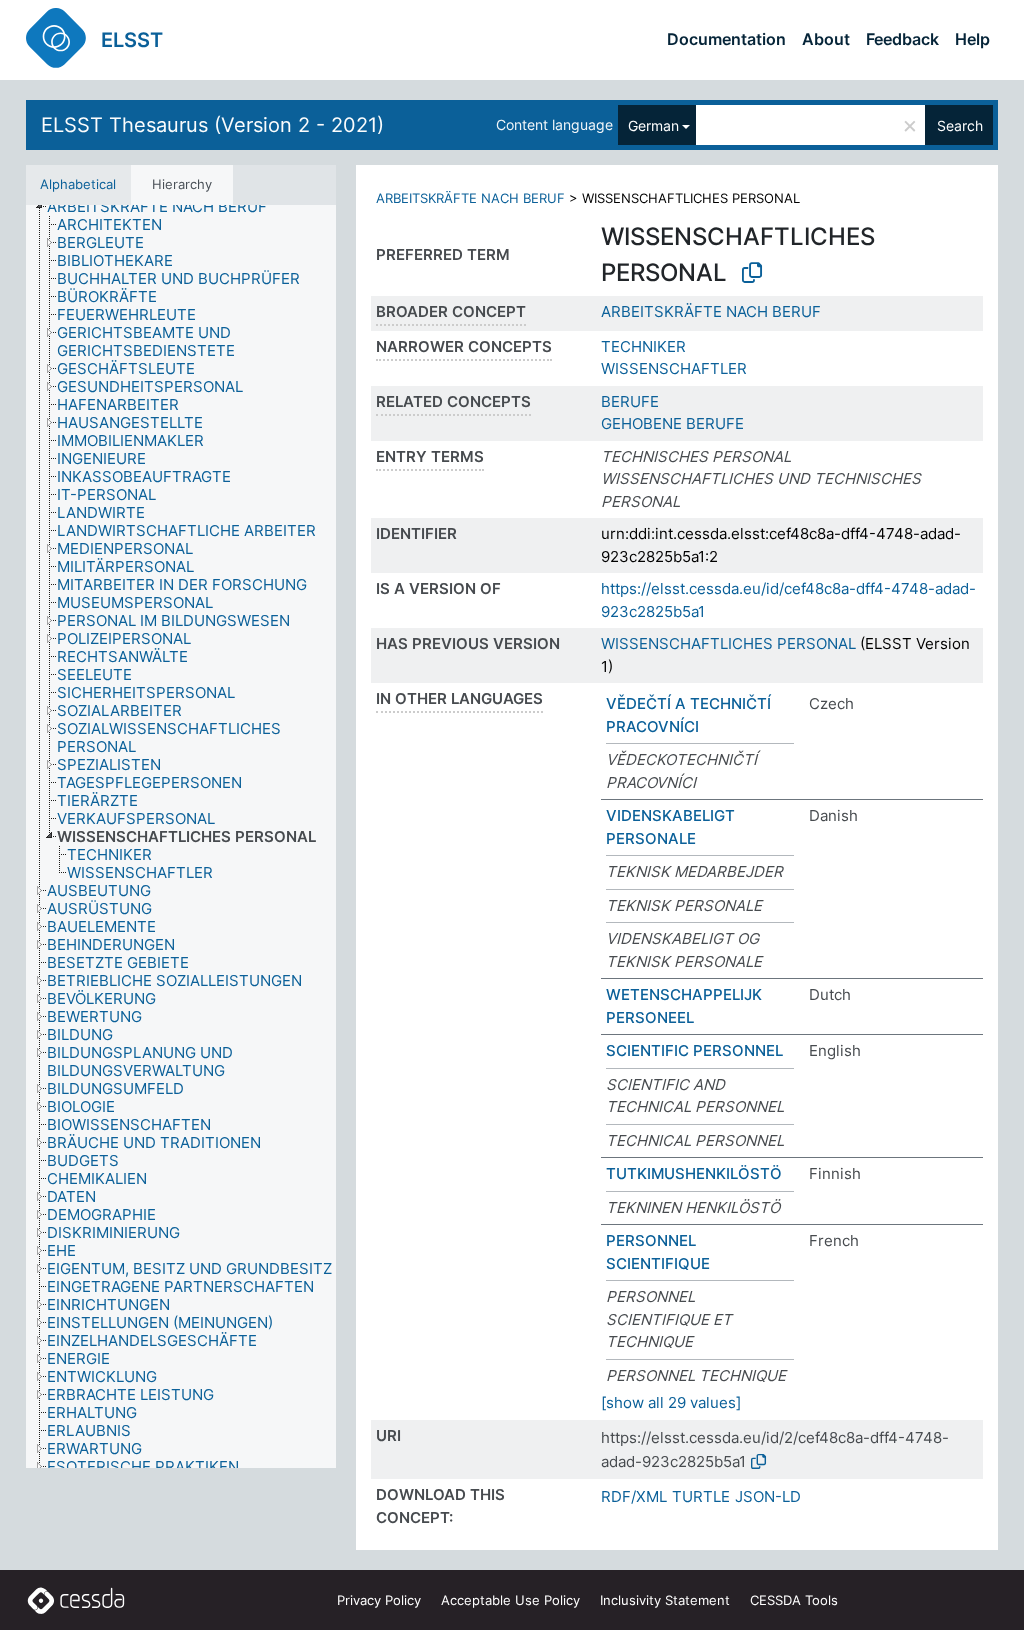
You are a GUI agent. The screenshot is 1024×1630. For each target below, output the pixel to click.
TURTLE (701, 1496)
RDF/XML (634, 1496)
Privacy (379, 1600)
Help (972, 39)
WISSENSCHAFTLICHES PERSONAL (728, 643)
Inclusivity (665, 1600)
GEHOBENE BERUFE (672, 423)
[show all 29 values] (671, 1402)
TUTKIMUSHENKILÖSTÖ (694, 1173)
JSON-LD (768, 1496)
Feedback (902, 39)
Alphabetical (78, 184)
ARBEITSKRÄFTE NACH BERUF (470, 198)
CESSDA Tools (794, 1600)
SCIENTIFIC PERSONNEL (694, 1050)
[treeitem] (165, 207)
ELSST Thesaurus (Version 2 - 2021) (212, 125)
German (653, 125)
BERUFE (630, 401)
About (826, 39)
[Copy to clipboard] (752, 273)
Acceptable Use (510, 1600)
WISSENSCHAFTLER (674, 368)
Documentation (726, 39)
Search (960, 125)
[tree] (181, 836)
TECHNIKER (643, 346)
